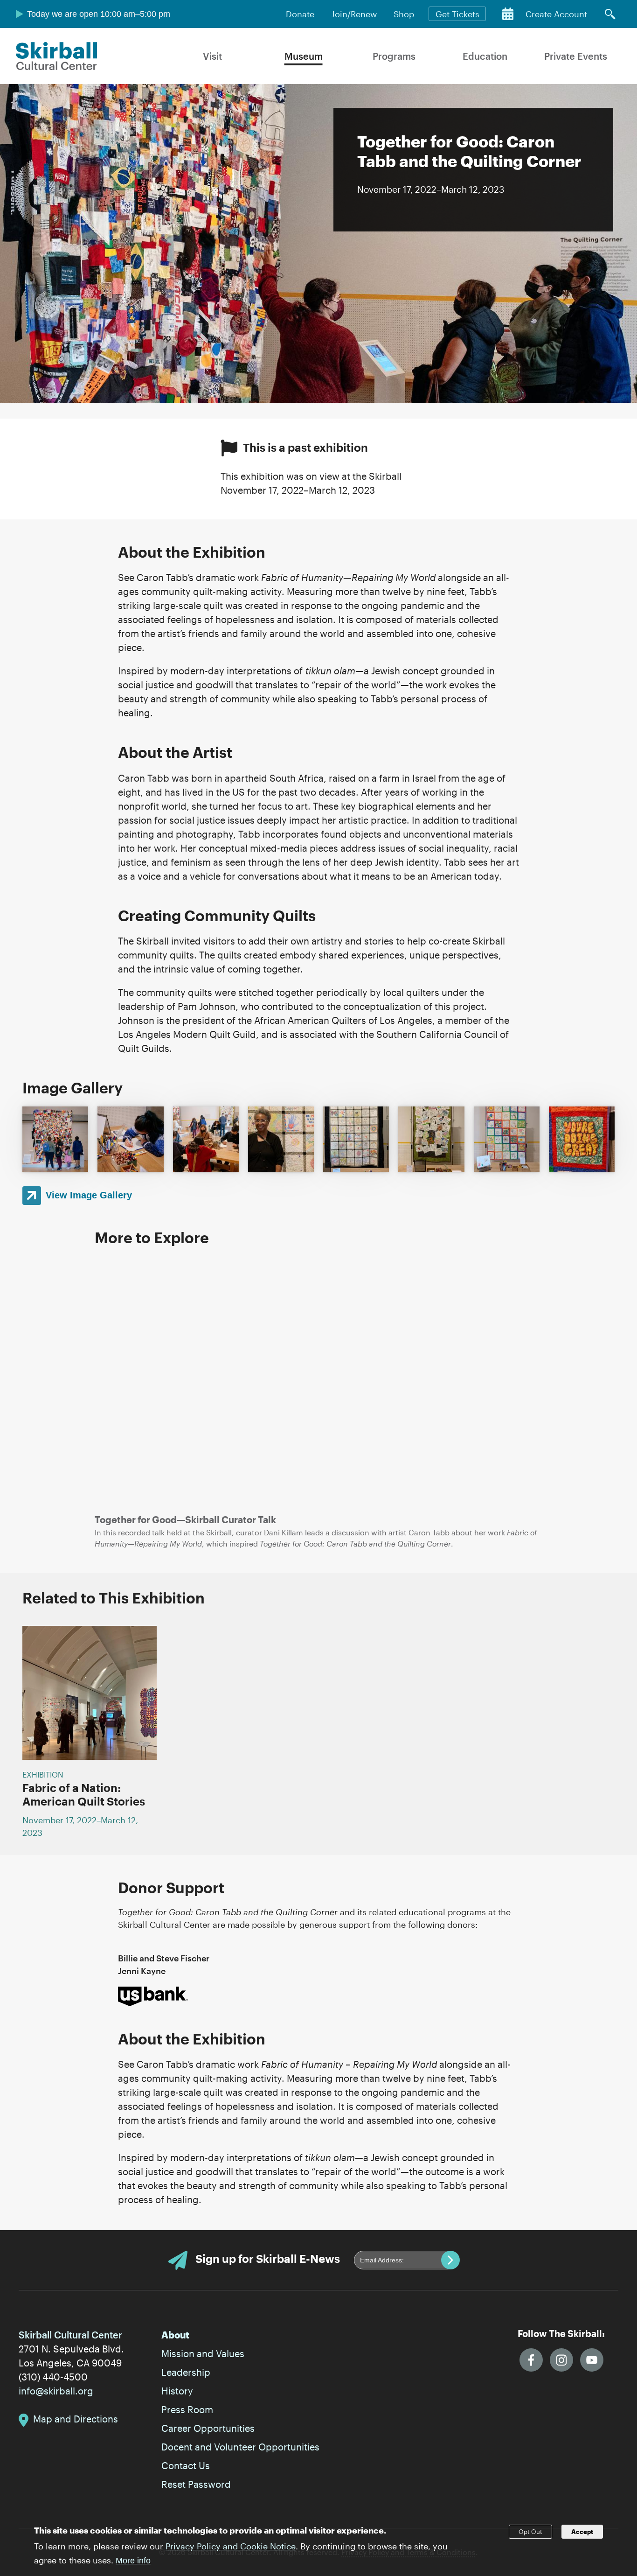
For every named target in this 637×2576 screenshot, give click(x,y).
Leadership (186, 2372)
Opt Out (530, 2532)
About (175, 2335)
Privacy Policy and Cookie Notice (231, 2546)
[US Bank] (153, 1995)
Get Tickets (457, 14)
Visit (212, 56)
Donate (300, 14)
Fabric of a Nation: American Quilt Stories (84, 1794)
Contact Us (186, 2465)
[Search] (610, 14)
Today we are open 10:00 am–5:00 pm (99, 14)
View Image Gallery (89, 1195)
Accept (582, 2532)
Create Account (556, 14)
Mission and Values (203, 2353)
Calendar (508, 14)
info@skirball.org (56, 2391)
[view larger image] (55, 1139)
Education (485, 56)
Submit (450, 2260)
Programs (394, 56)
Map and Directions (76, 2419)
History (177, 2391)
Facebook (531, 2360)
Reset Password (196, 2484)
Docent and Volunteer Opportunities (240, 2447)
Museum (304, 56)
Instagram (561, 2360)
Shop (404, 14)
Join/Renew (354, 14)
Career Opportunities (208, 2428)
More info (133, 2561)
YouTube (592, 2360)
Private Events (576, 56)
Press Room (187, 2409)
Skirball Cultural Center (57, 56)
